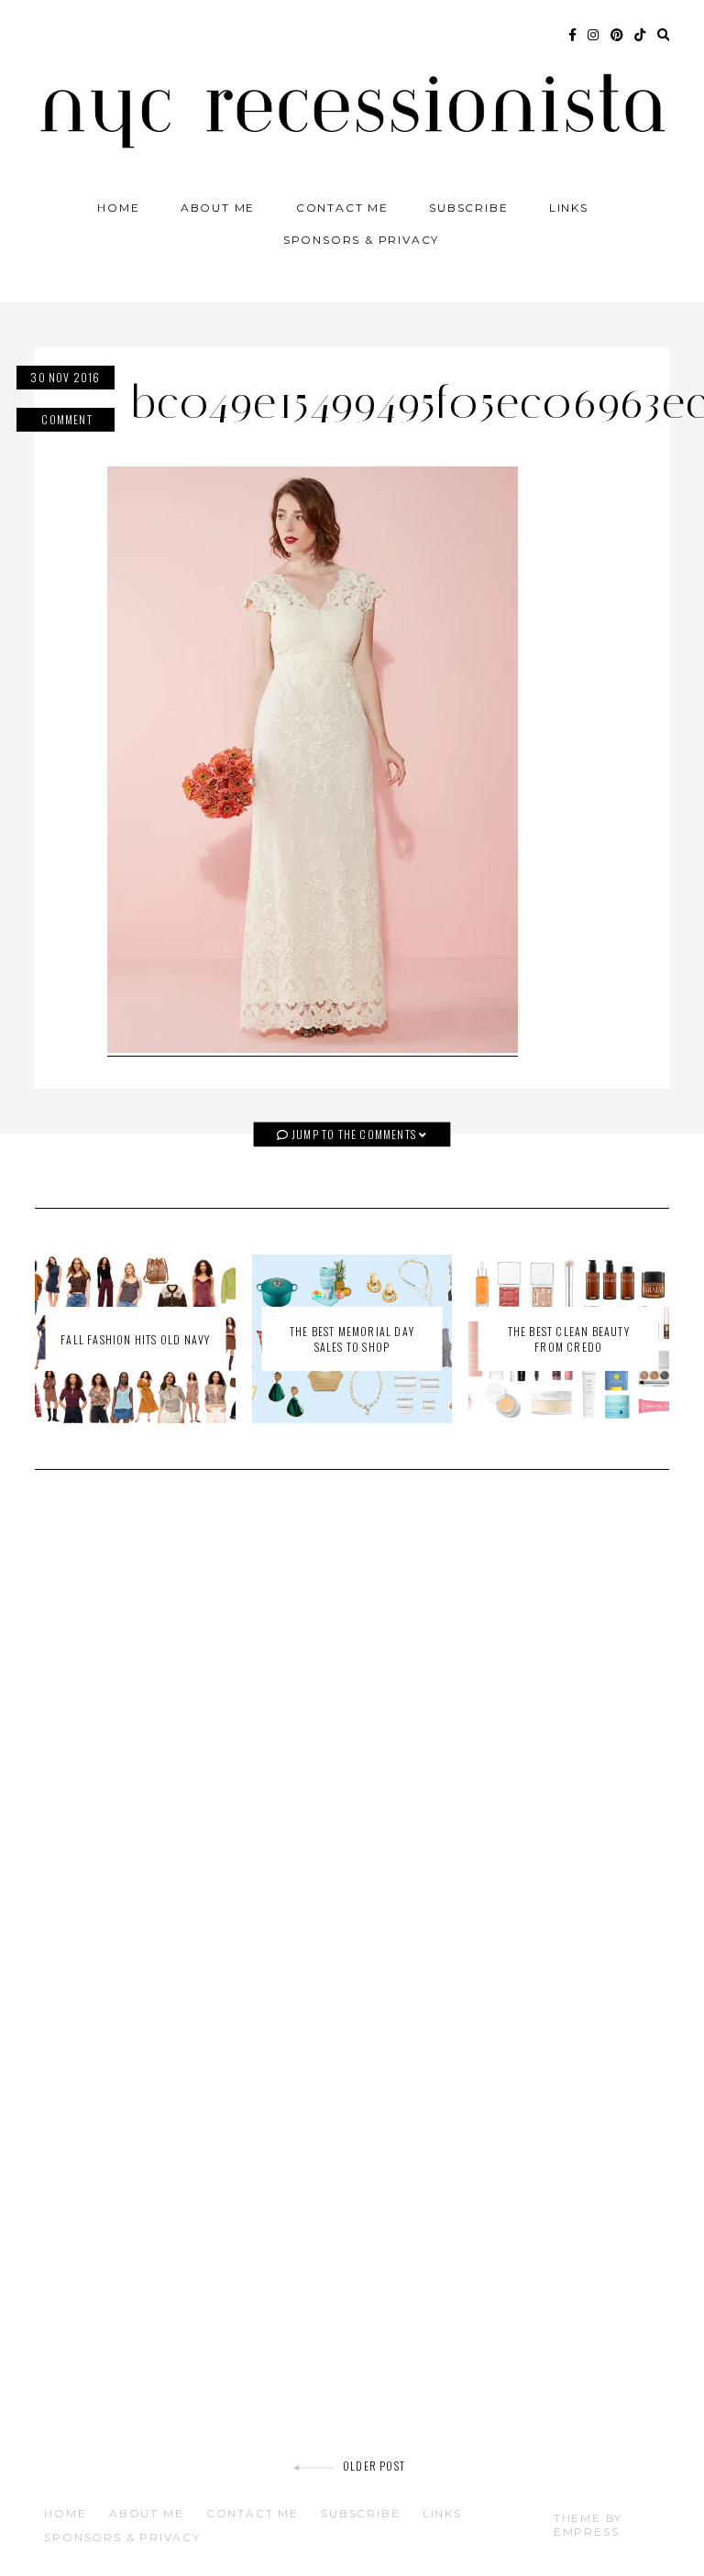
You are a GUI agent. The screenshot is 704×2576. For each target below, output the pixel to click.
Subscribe (468, 208)
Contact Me (342, 208)
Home (118, 208)
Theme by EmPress (588, 2525)
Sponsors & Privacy (361, 240)
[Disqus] (352, 1745)
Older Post (374, 2466)
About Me (218, 208)
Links (569, 208)
